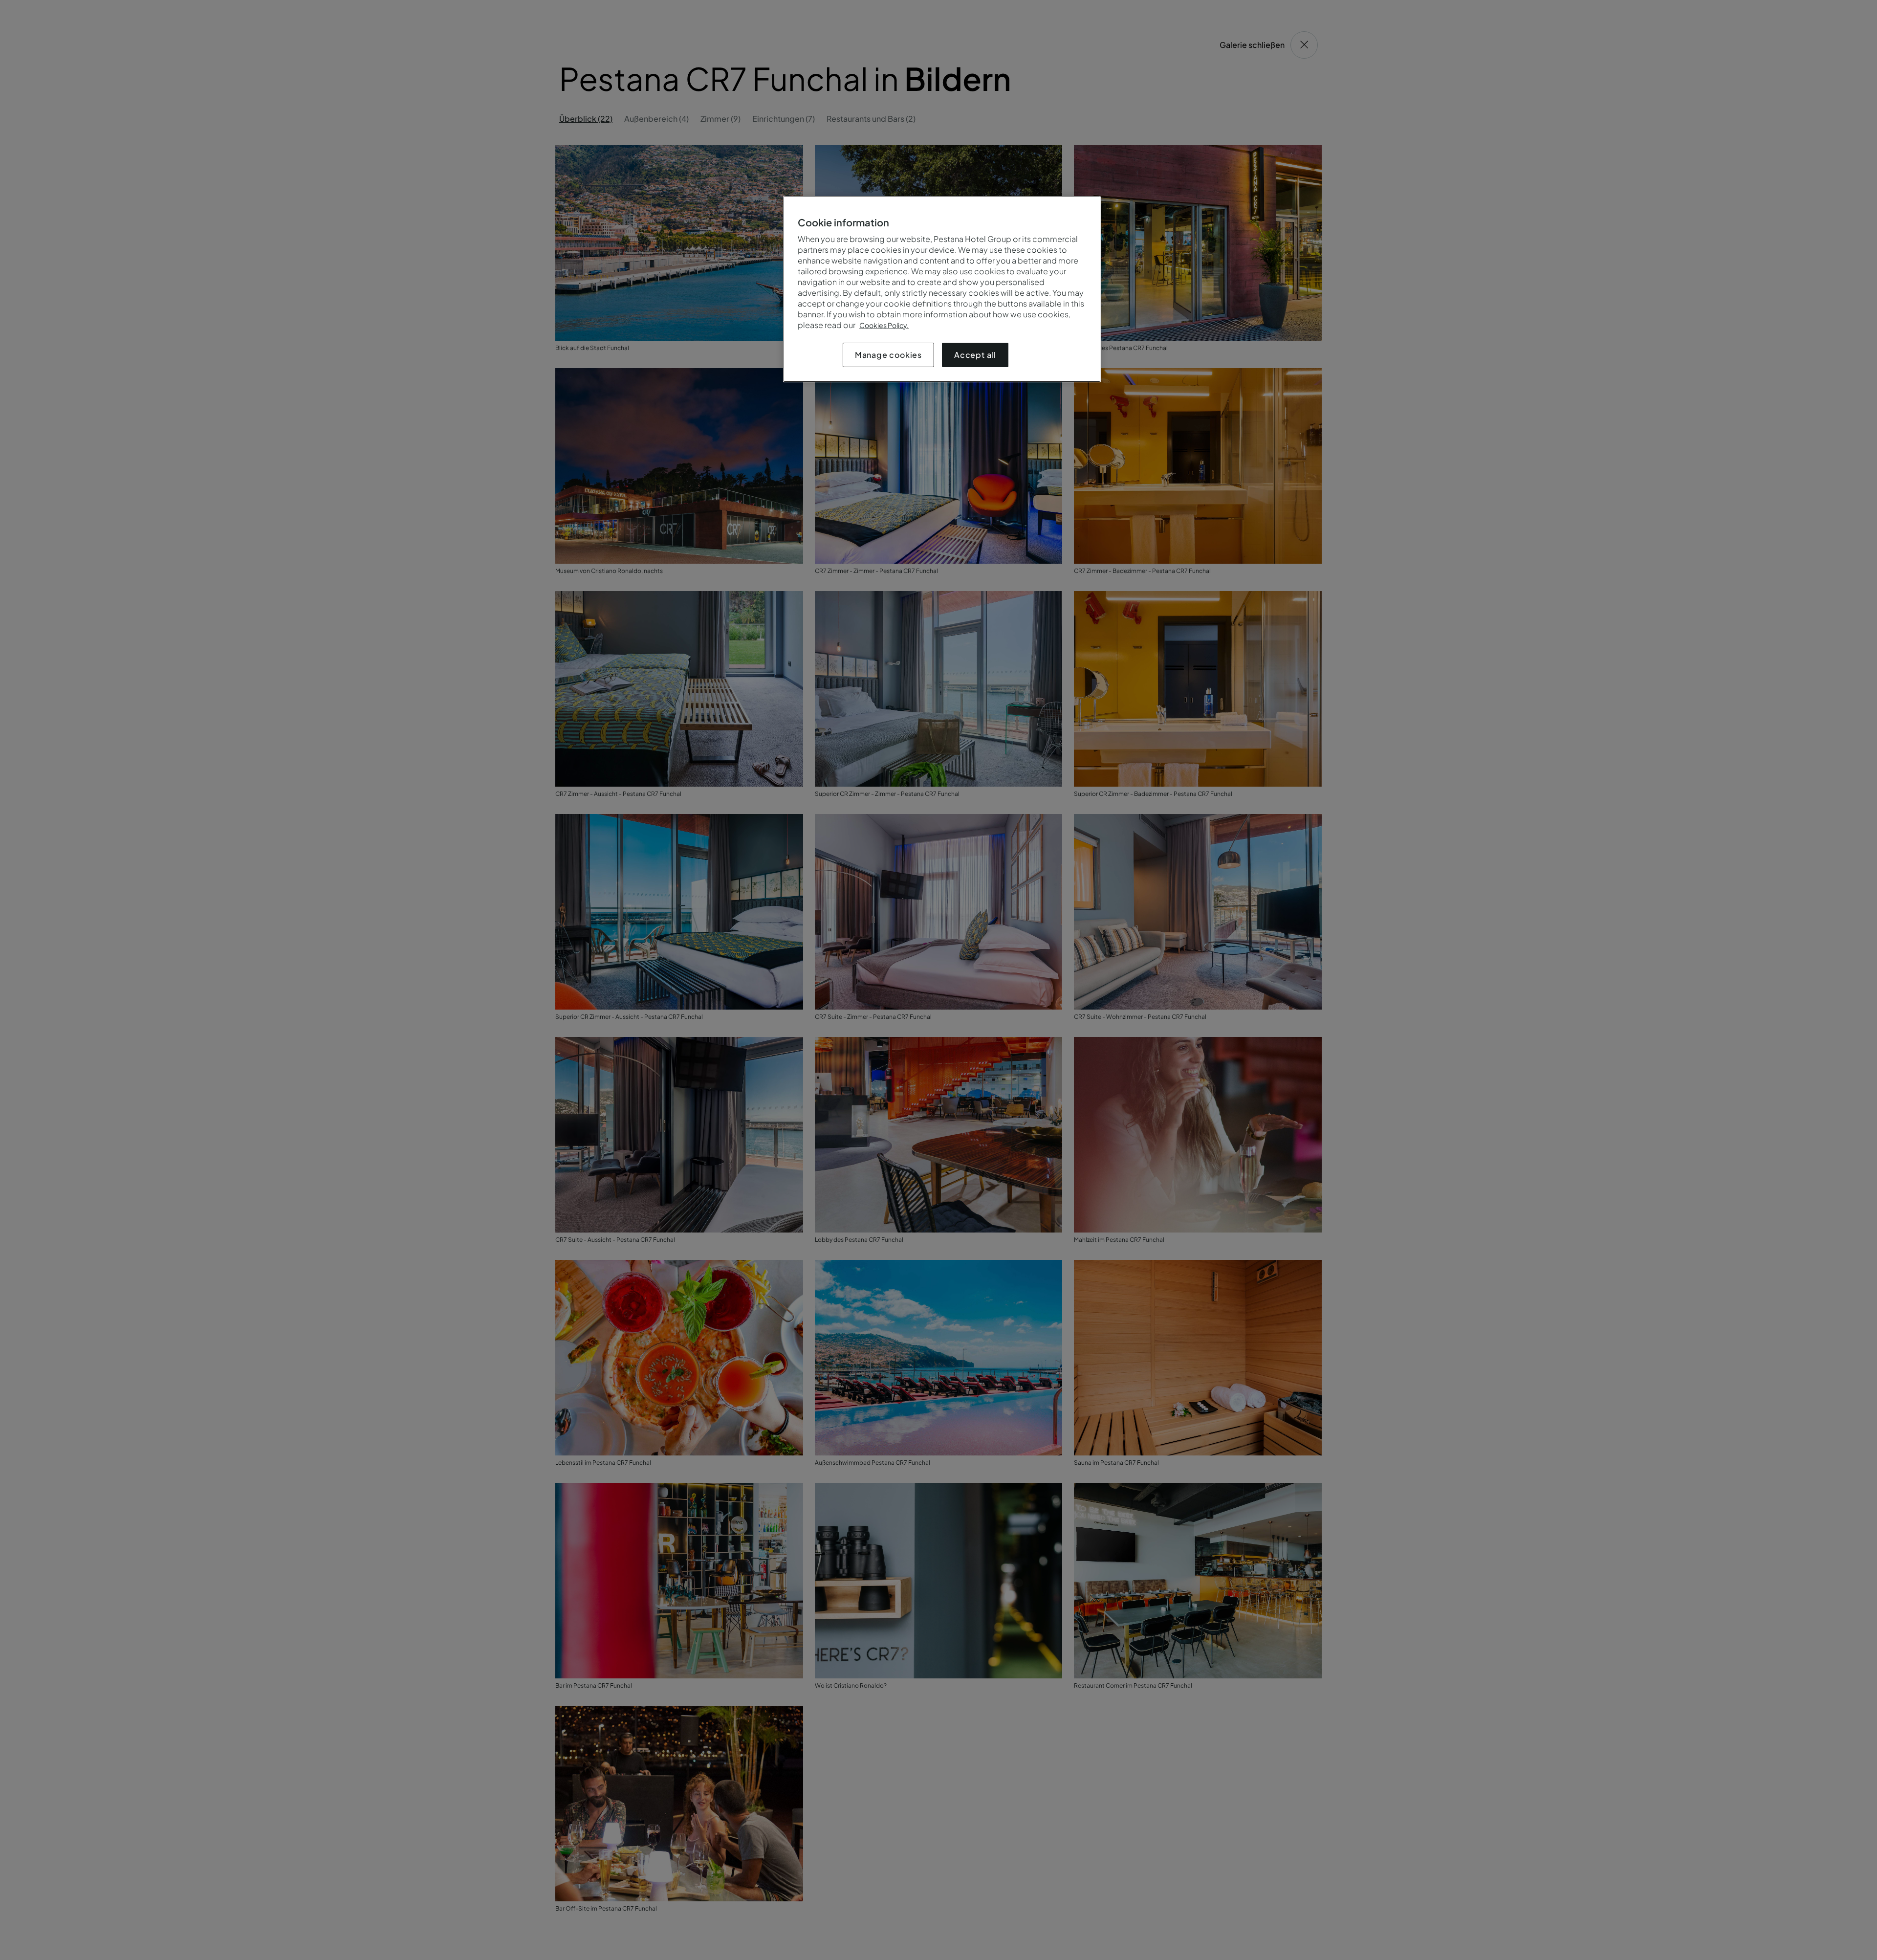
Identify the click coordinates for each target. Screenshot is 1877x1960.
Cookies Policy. (884, 325)
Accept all (975, 355)
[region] (942, 289)
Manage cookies (888, 355)
